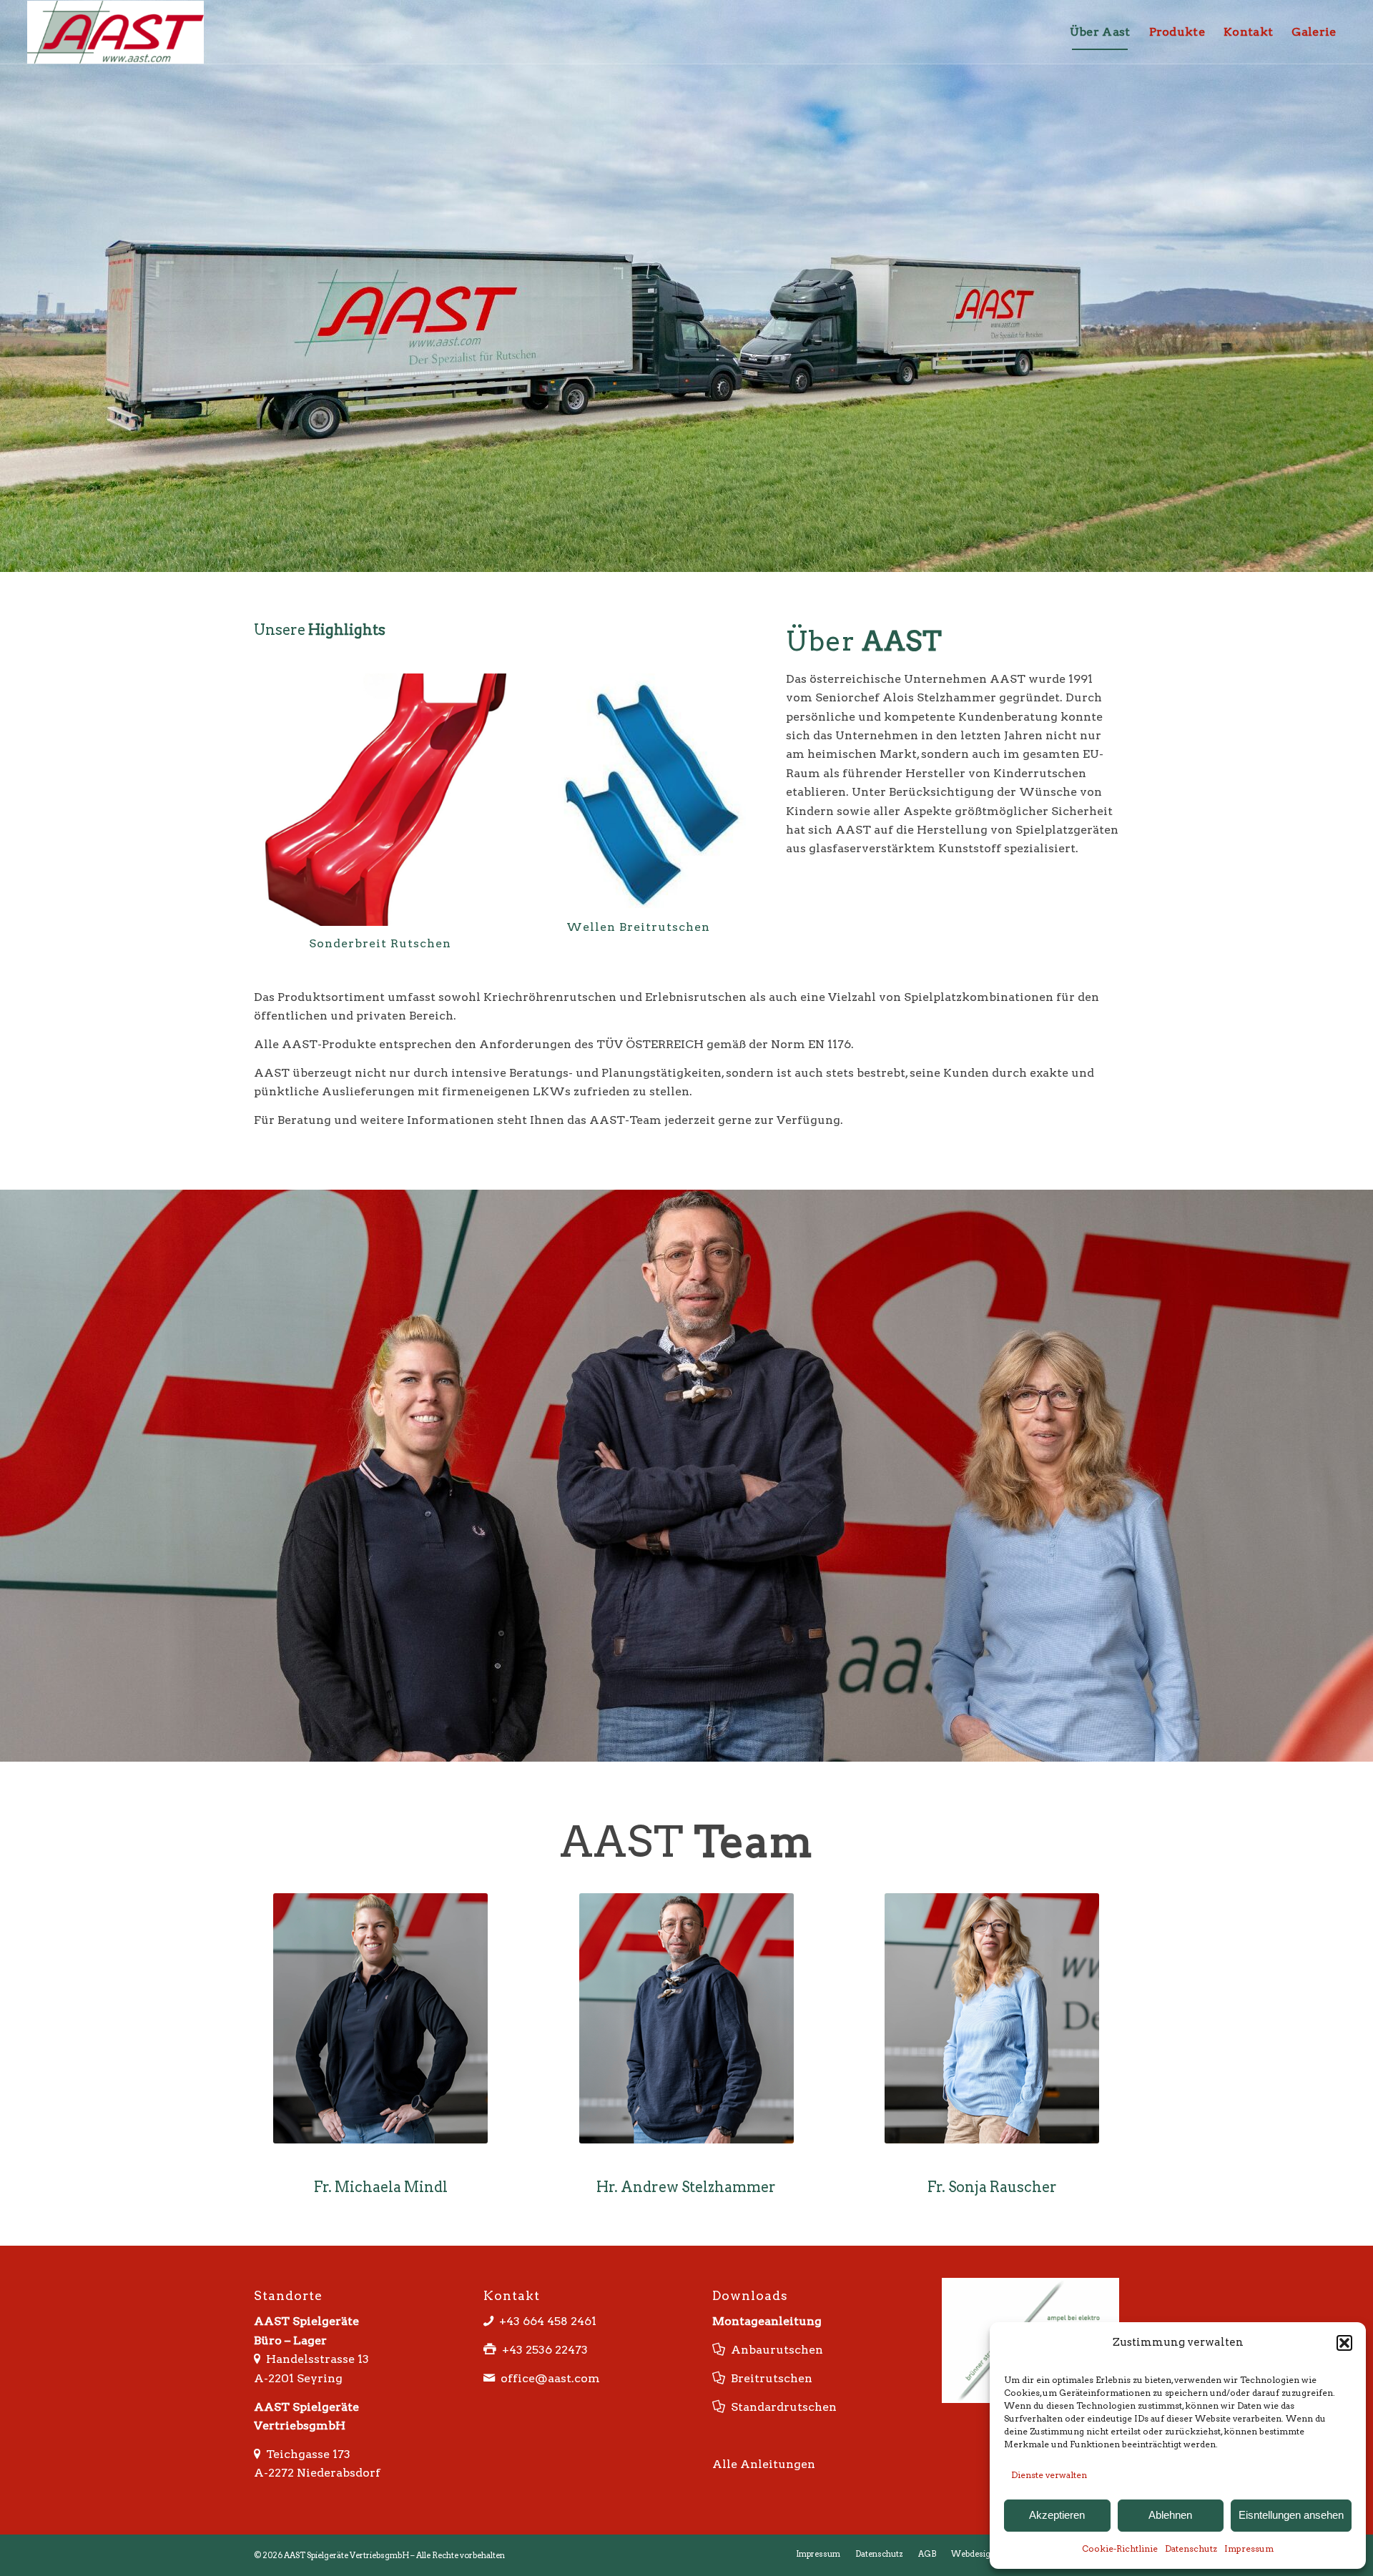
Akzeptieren (1057, 2515)
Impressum (1249, 2548)
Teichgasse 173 (308, 2420)
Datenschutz (1191, 2548)
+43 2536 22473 (545, 2316)
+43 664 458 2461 (548, 2288)
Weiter (743, 771)
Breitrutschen (772, 2345)
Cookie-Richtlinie (1120, 2548)
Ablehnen (1170, 2515)
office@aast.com (550, 2345)
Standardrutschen (784, 2373)
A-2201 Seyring (298, 2345)
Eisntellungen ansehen (1291, 2515)
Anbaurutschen (777, 2316)
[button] (1344, 2343)
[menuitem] (1100, 32)
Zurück (275, 771)
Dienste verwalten (1049, 2475)
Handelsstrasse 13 (318, 2325)
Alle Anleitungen (764, 2431)
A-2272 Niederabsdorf (317, 2439)
